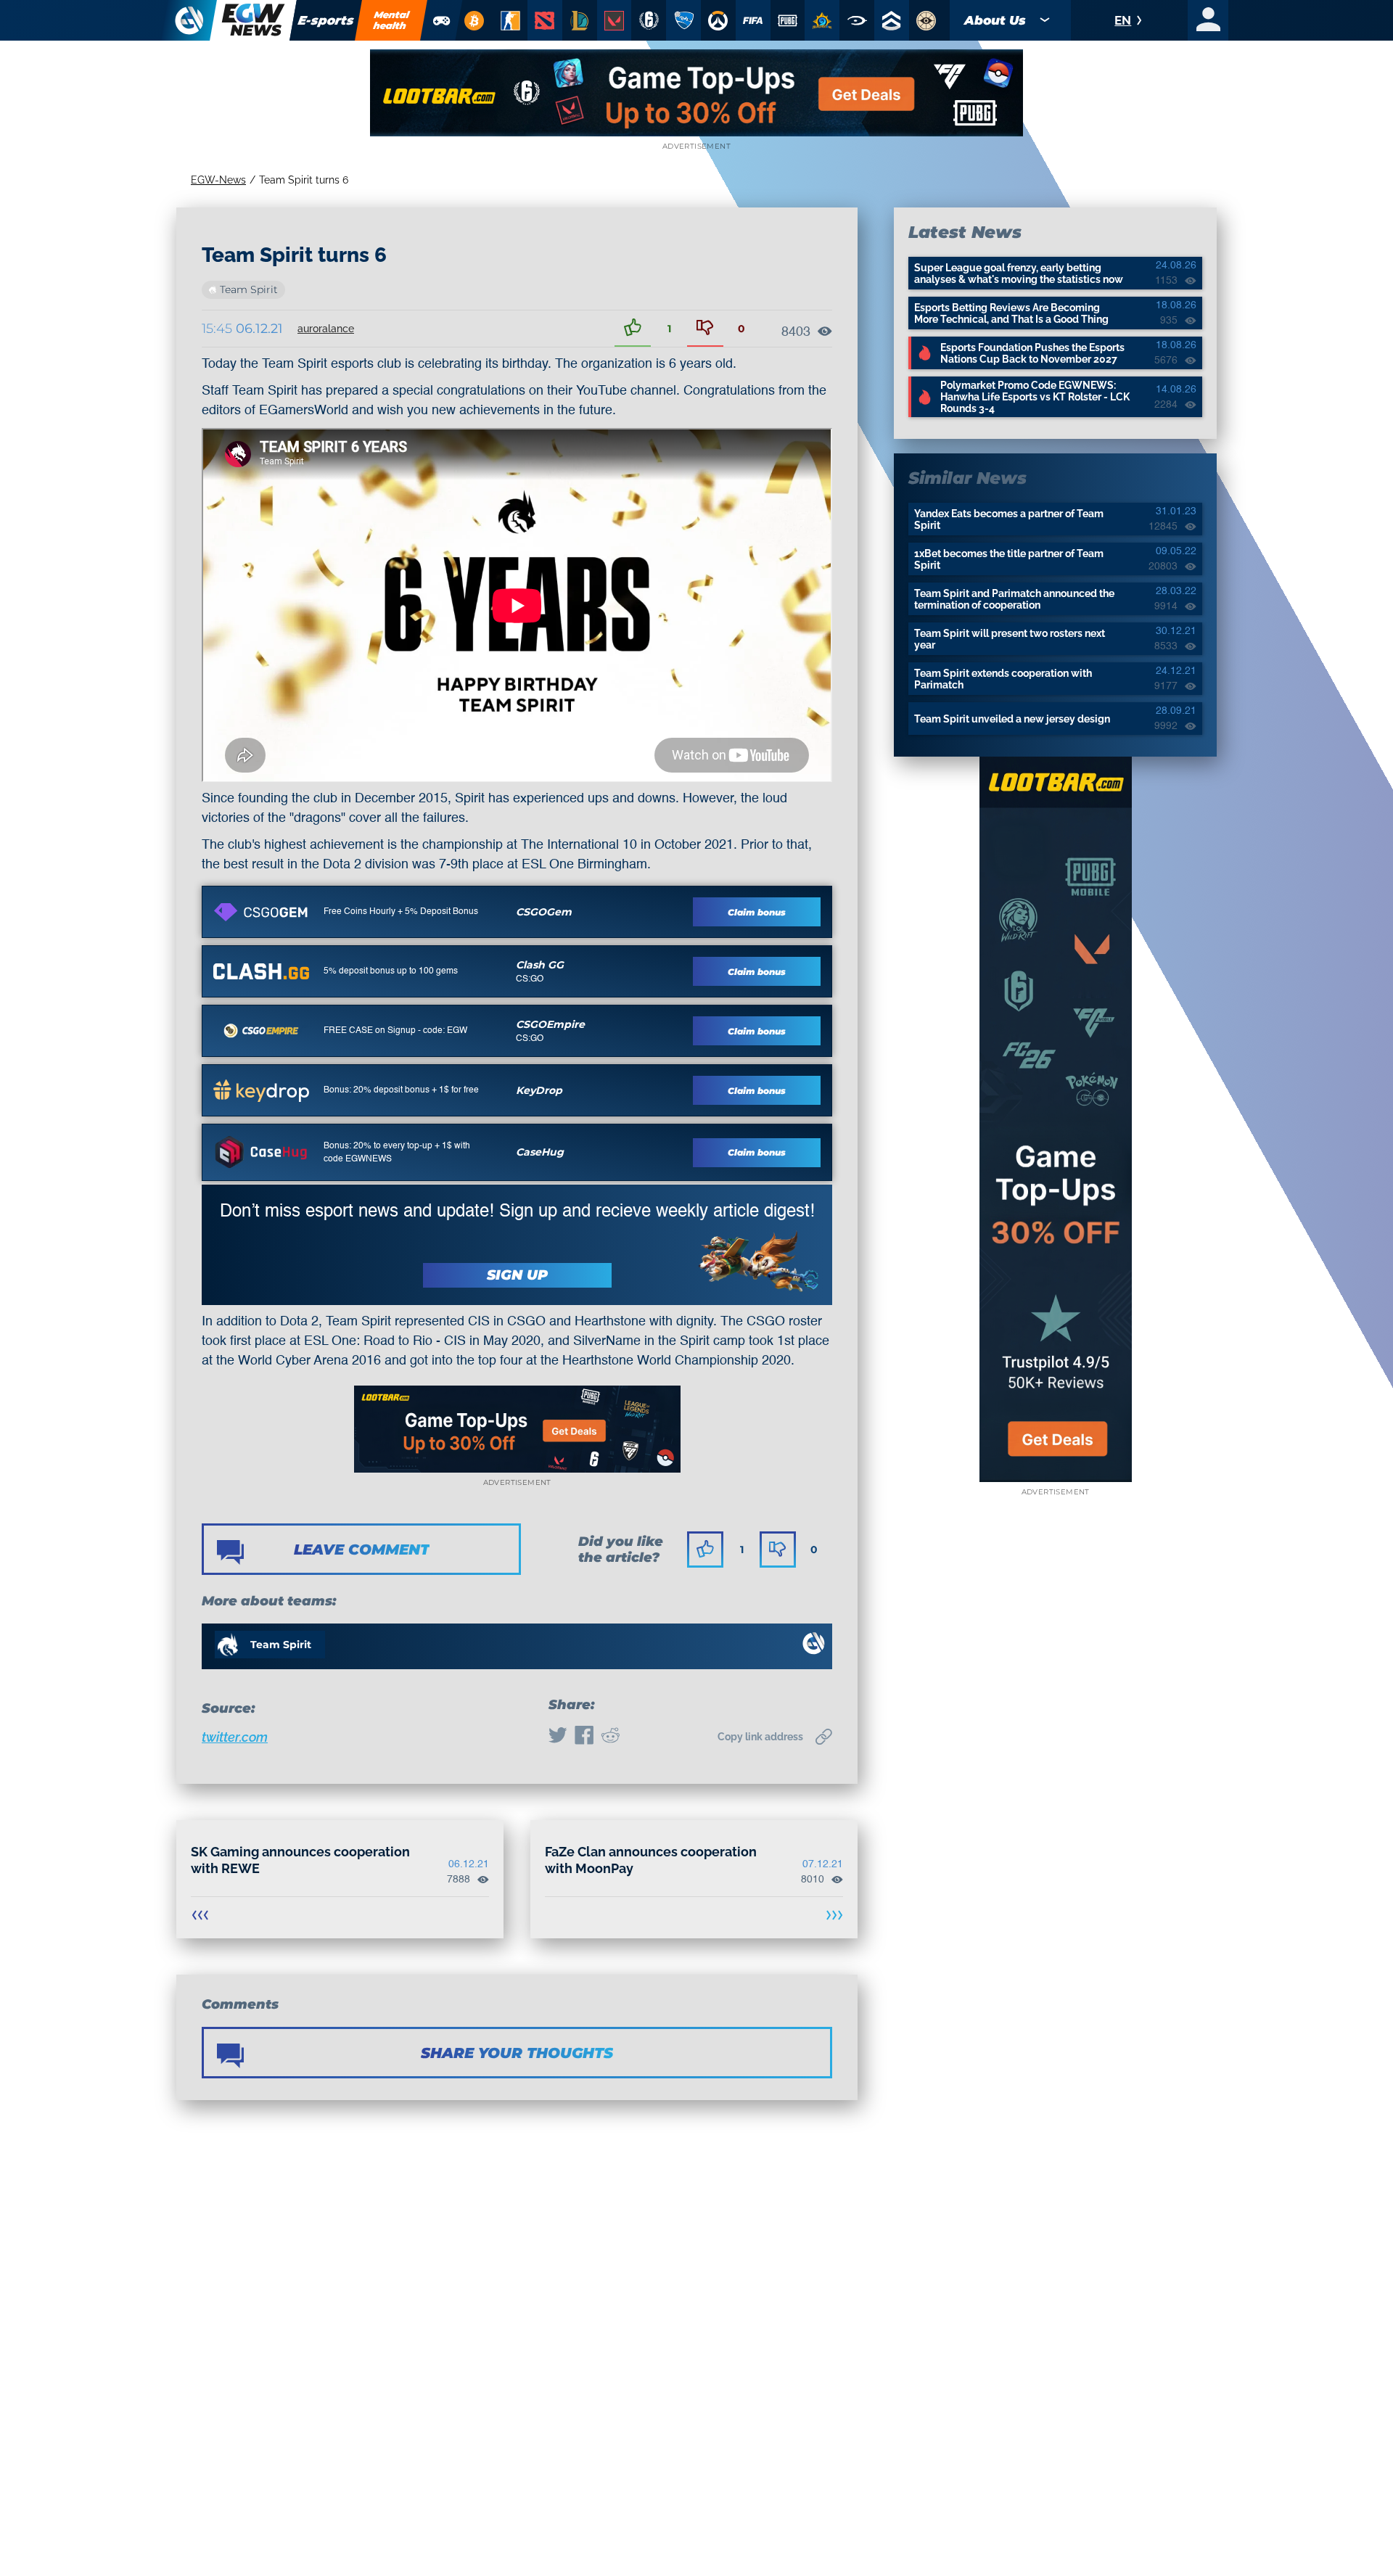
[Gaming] (442, 20)
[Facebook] (584, 1737)
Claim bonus (757, 912)
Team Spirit (249, 289)
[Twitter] (558, 1737)
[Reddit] (610, 1737)
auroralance (326, 329)
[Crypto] (474, 20)
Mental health (392, 20)
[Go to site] (261, 912)
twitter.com (235, 1737)
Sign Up (517, 1275)
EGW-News (218, 180)
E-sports (326, 20)
